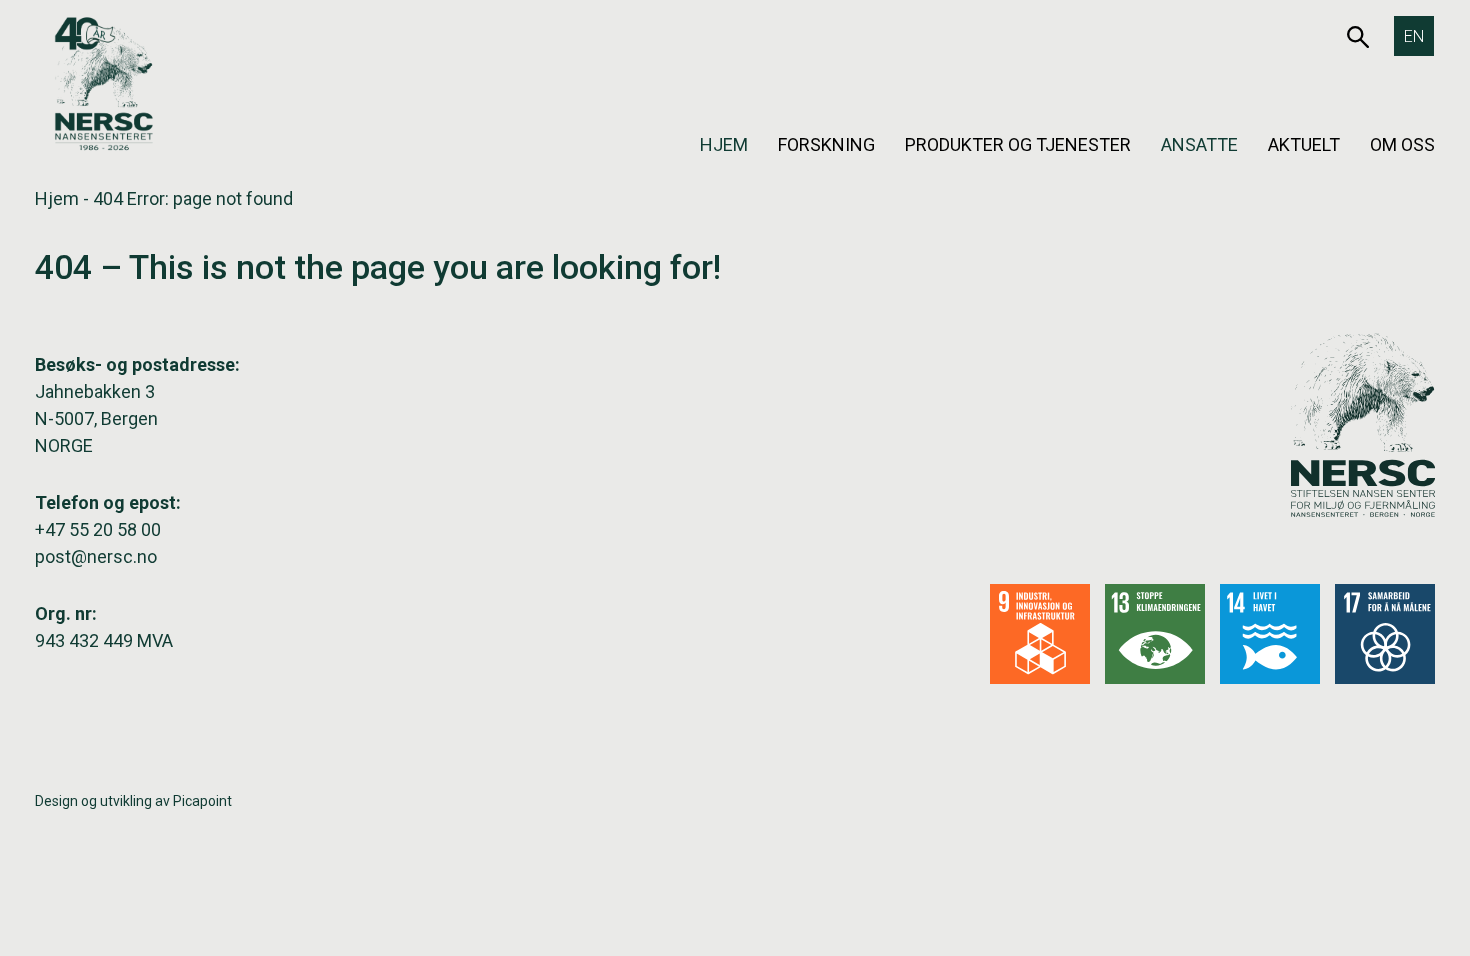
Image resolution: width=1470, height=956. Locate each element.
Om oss (1402, 144)
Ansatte (1199, 144)
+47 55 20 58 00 (98, 529)
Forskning (826, 144)
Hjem (724, 144)
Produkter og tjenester (1018, 144)
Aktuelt (1304, 144)
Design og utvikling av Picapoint (133, 801)
